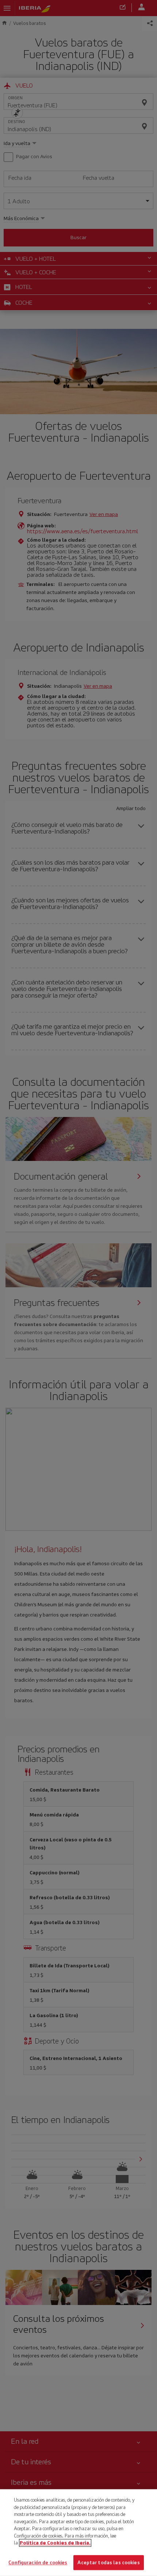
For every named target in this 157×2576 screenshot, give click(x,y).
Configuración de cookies (38, 2562)
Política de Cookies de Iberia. (55, 2543)
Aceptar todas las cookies (108, 2562)
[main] (78, 2533)
